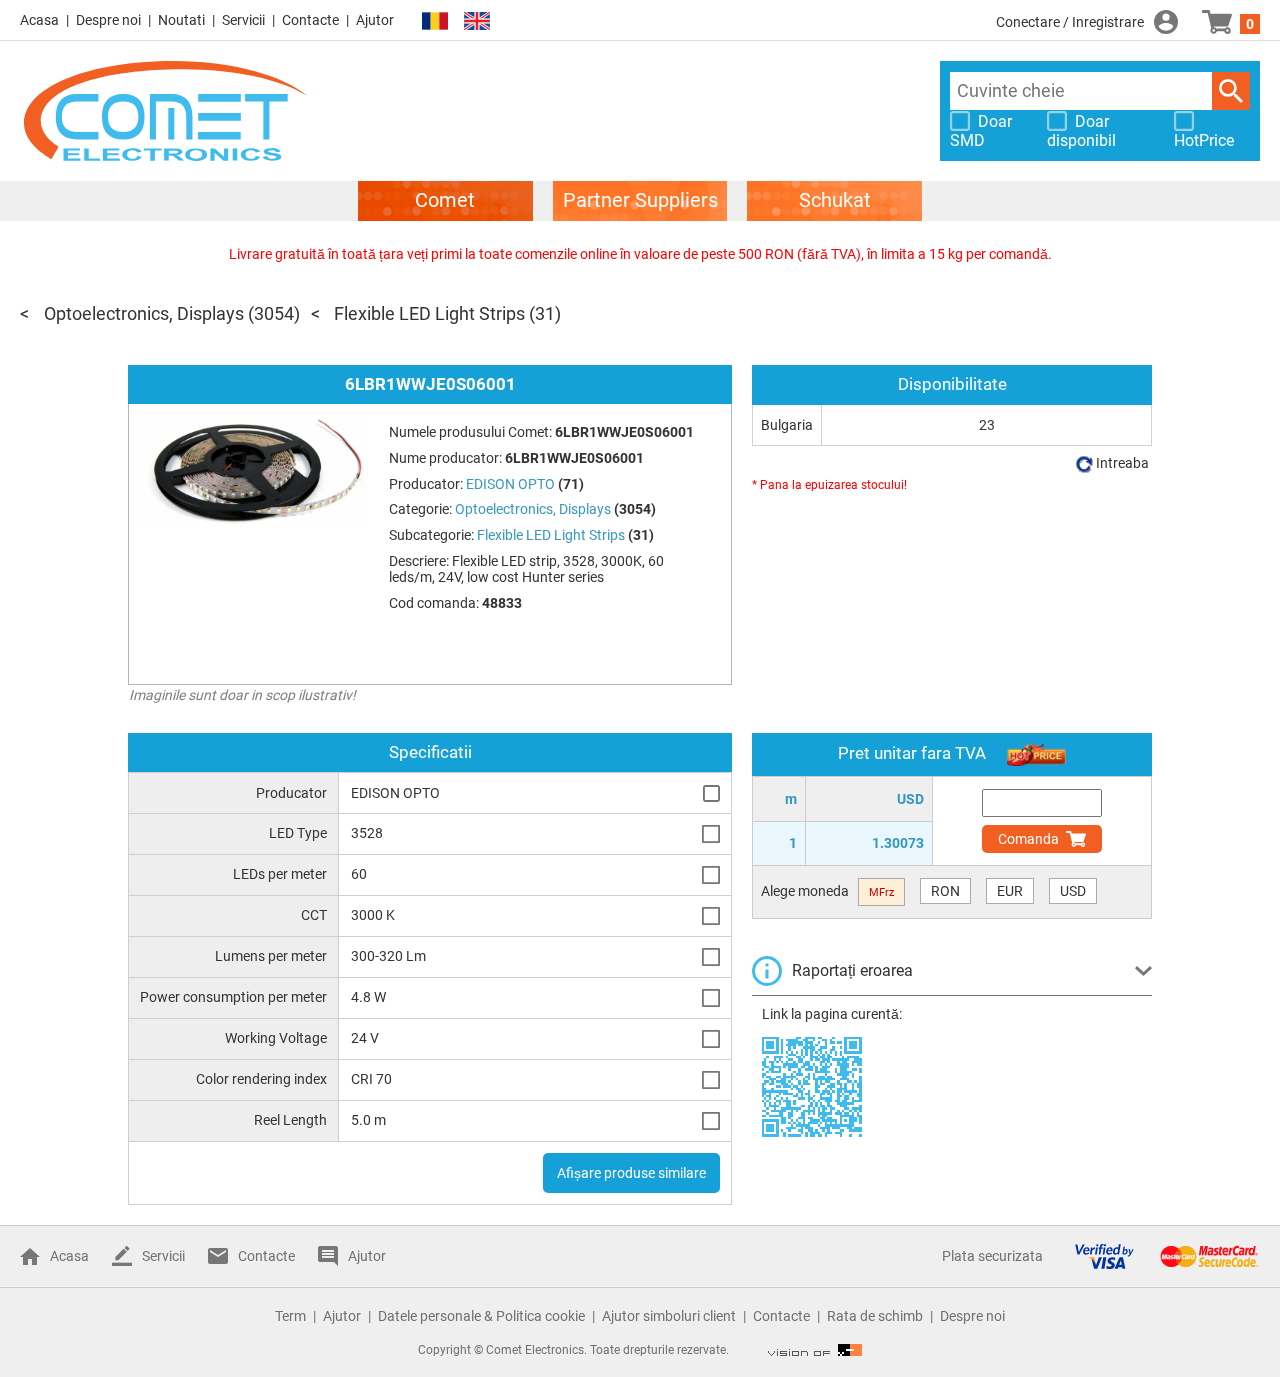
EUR (1010, 891)
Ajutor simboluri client (669, 1316)
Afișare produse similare (631, 1173)
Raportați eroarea (852, 970)
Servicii (243, 20)
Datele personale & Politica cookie (481, 1316)
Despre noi (108, 20)
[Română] (435, 21)
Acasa (39, 20)
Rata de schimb (875, 1316)
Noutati (181, 20)
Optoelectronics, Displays (144, 313)
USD (1073, 891)
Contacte (310, 20)
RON (945, 891)
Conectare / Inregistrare (1070, 22)
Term (290, 1316)
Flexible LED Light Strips (429, 313)
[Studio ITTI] (815, 1350)
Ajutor (375, 20)
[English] (477, 21)
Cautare (1231, 91)
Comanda (1028, 839)
